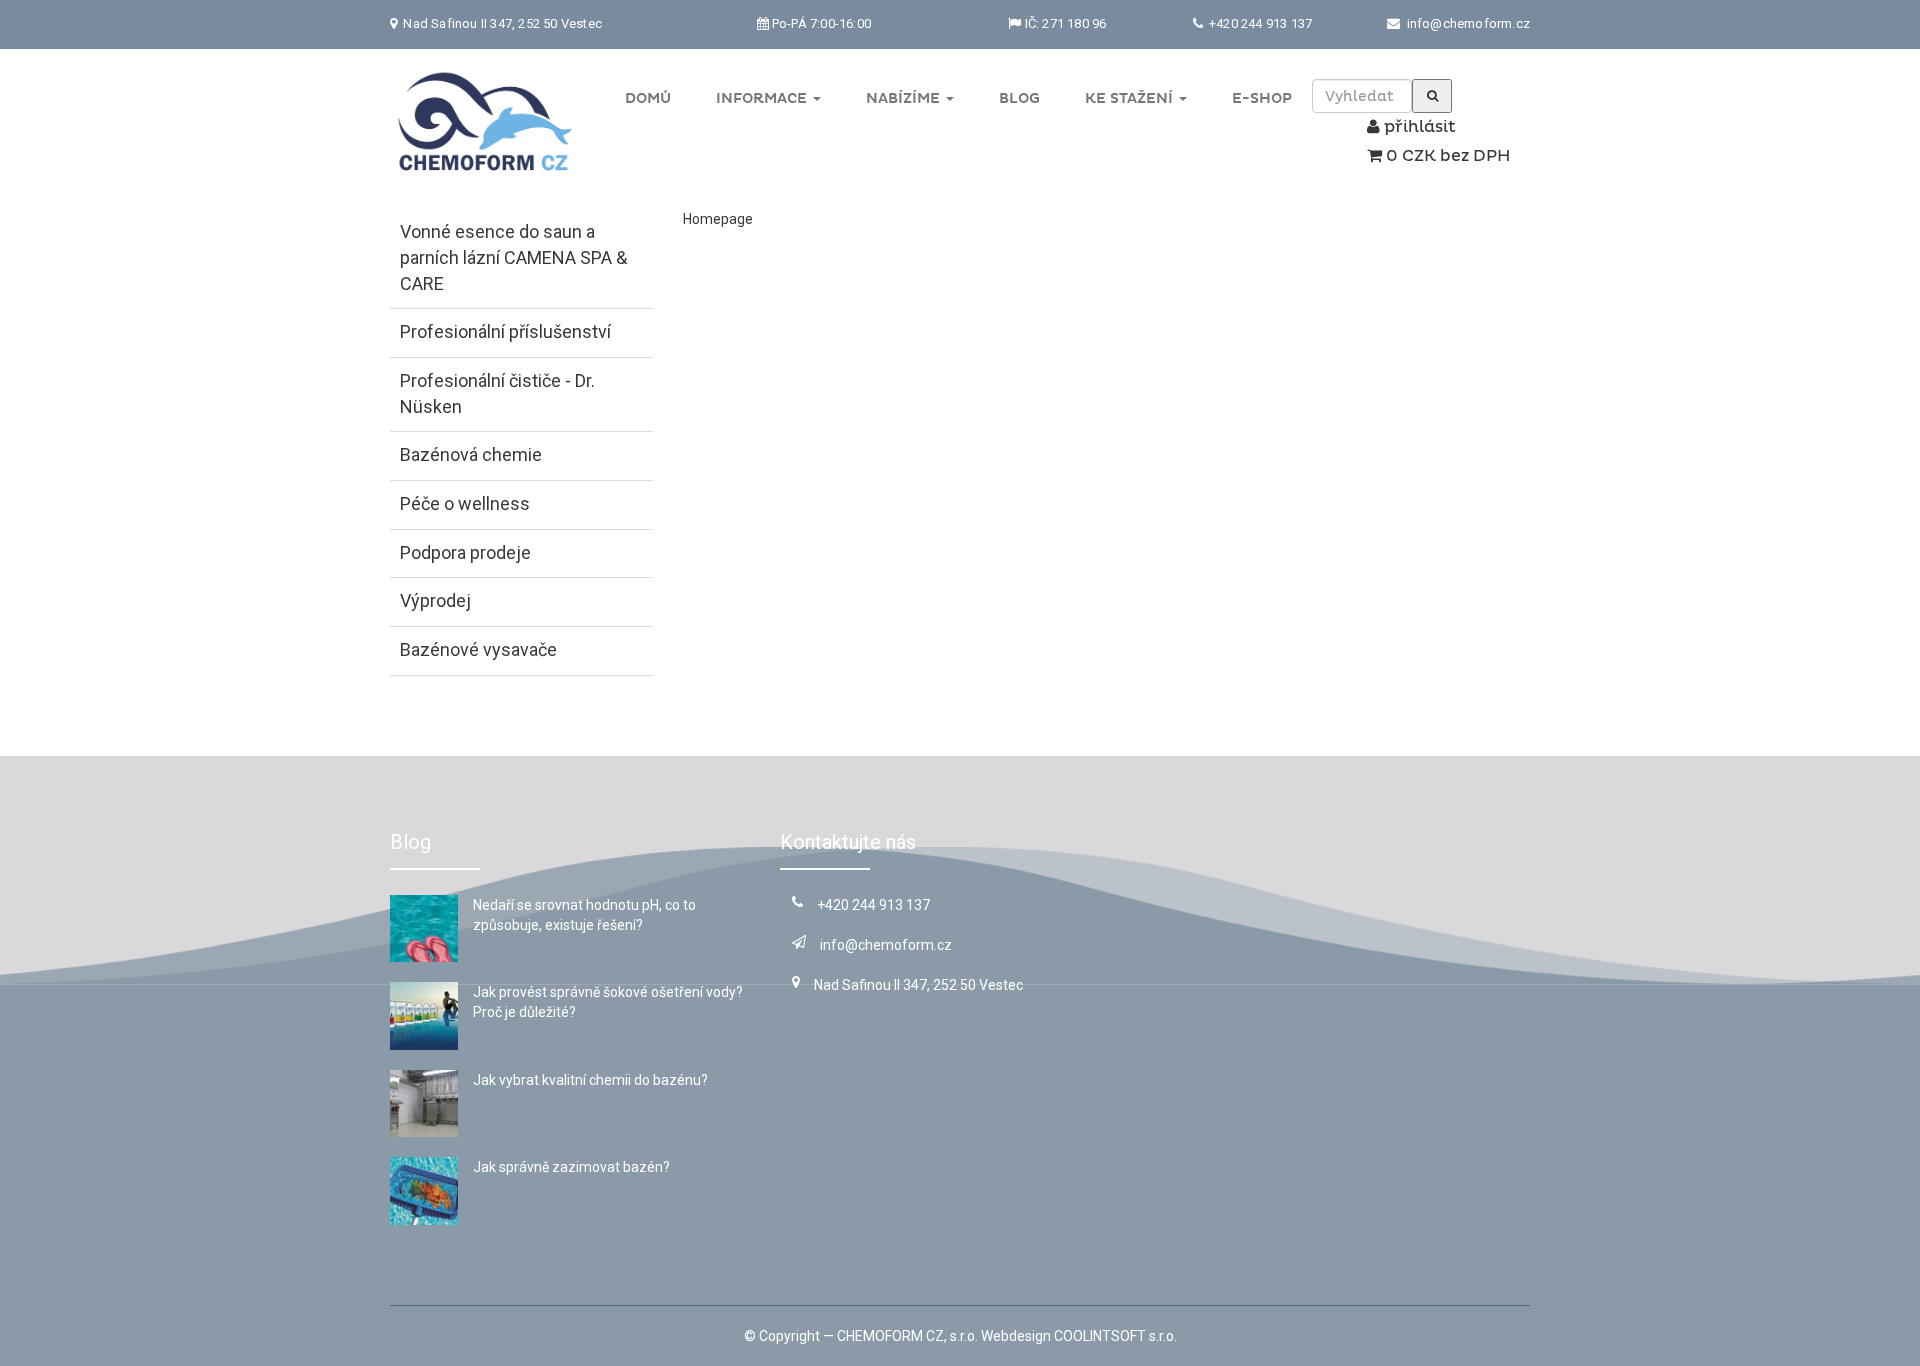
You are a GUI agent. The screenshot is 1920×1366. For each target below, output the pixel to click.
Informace (763, 98)
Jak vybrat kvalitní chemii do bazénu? (590, 1080)
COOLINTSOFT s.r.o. (1115, 1336)
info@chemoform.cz (1468, 23)
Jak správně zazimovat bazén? (571, 1167)
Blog (1019, 98)
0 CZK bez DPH (1446, 156)
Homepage (718, 219)
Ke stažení (1131, 98)
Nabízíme (905, 98)
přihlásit (1418, 127)
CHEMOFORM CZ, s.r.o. (907, 1336)
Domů (648, 98)
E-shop (1262, 98)
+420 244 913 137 (1259, 23)
